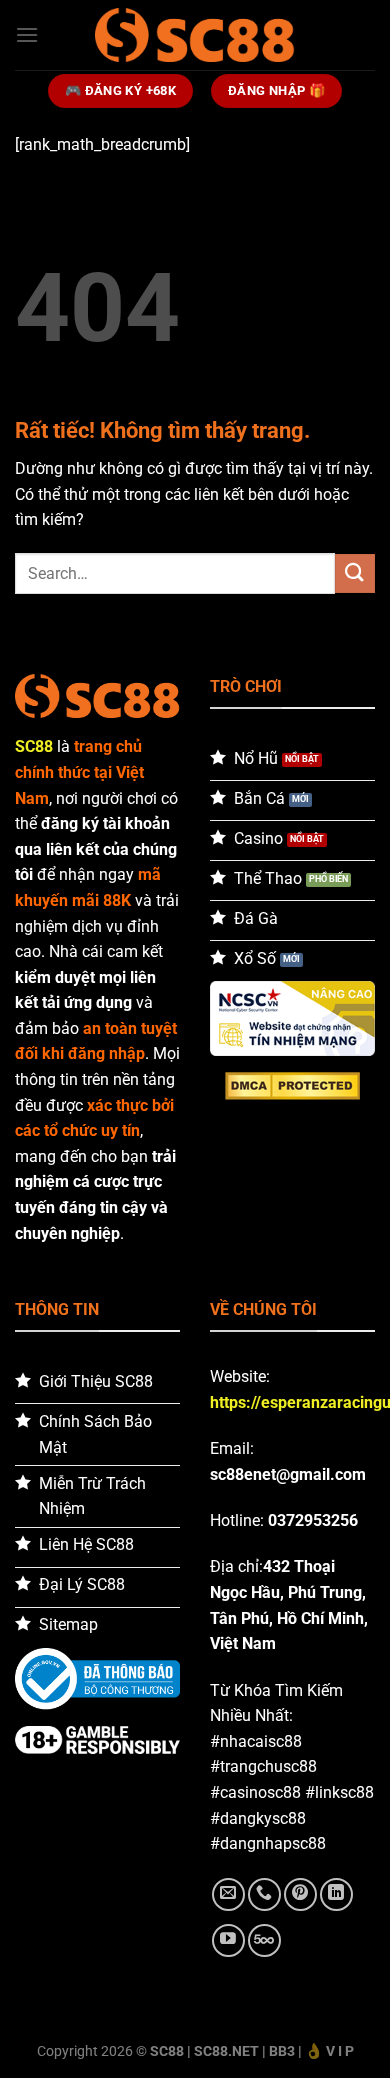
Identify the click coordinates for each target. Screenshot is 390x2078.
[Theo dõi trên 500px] (264, 1940)
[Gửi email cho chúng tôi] (228, 1894)
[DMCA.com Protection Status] (292, 1085)
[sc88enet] (195, 34)
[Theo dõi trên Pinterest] (300, 1894)
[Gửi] (355, 573)
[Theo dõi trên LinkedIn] (336, 1894)
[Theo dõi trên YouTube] (228, 1940)
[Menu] (27, 34)
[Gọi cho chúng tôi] (264, 1894)
